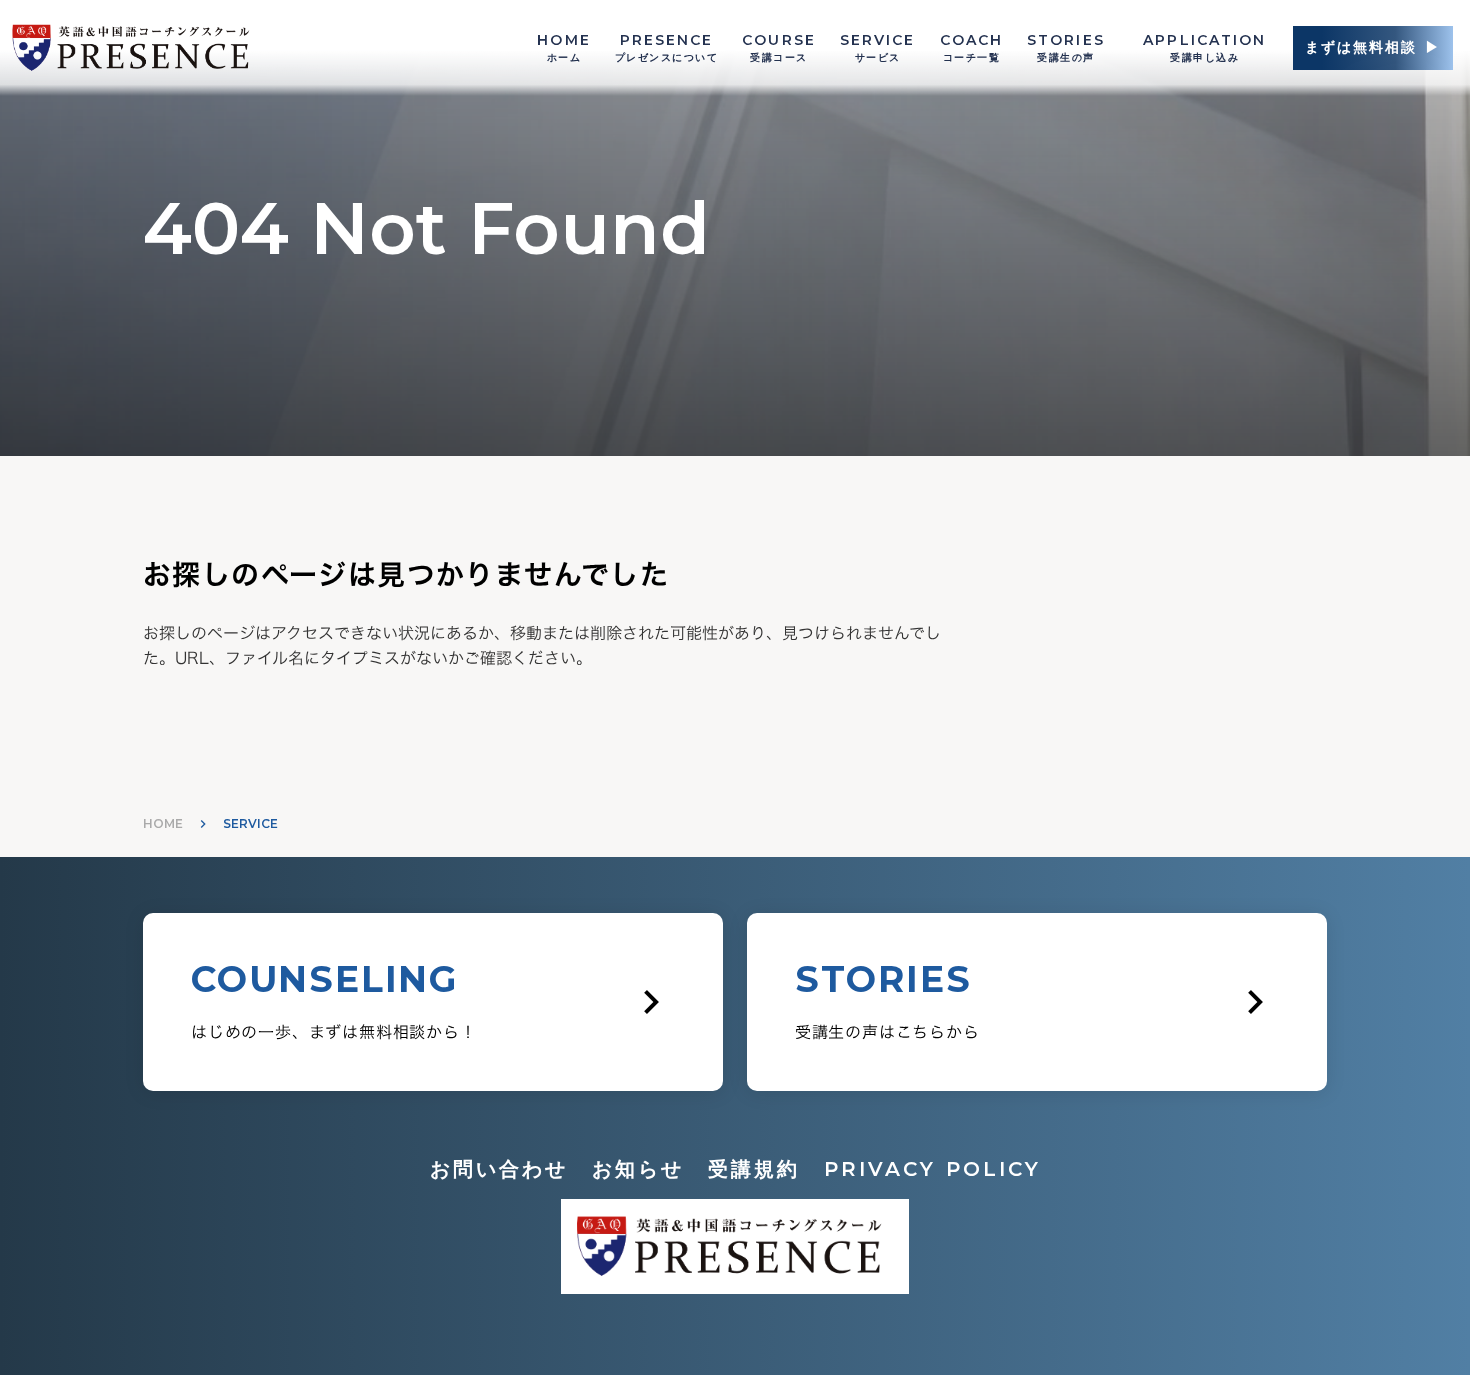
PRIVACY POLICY (932, 1169)
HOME (163, 823)
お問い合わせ (499, 1169)
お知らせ (638, 1169)
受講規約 (754, 1169)
